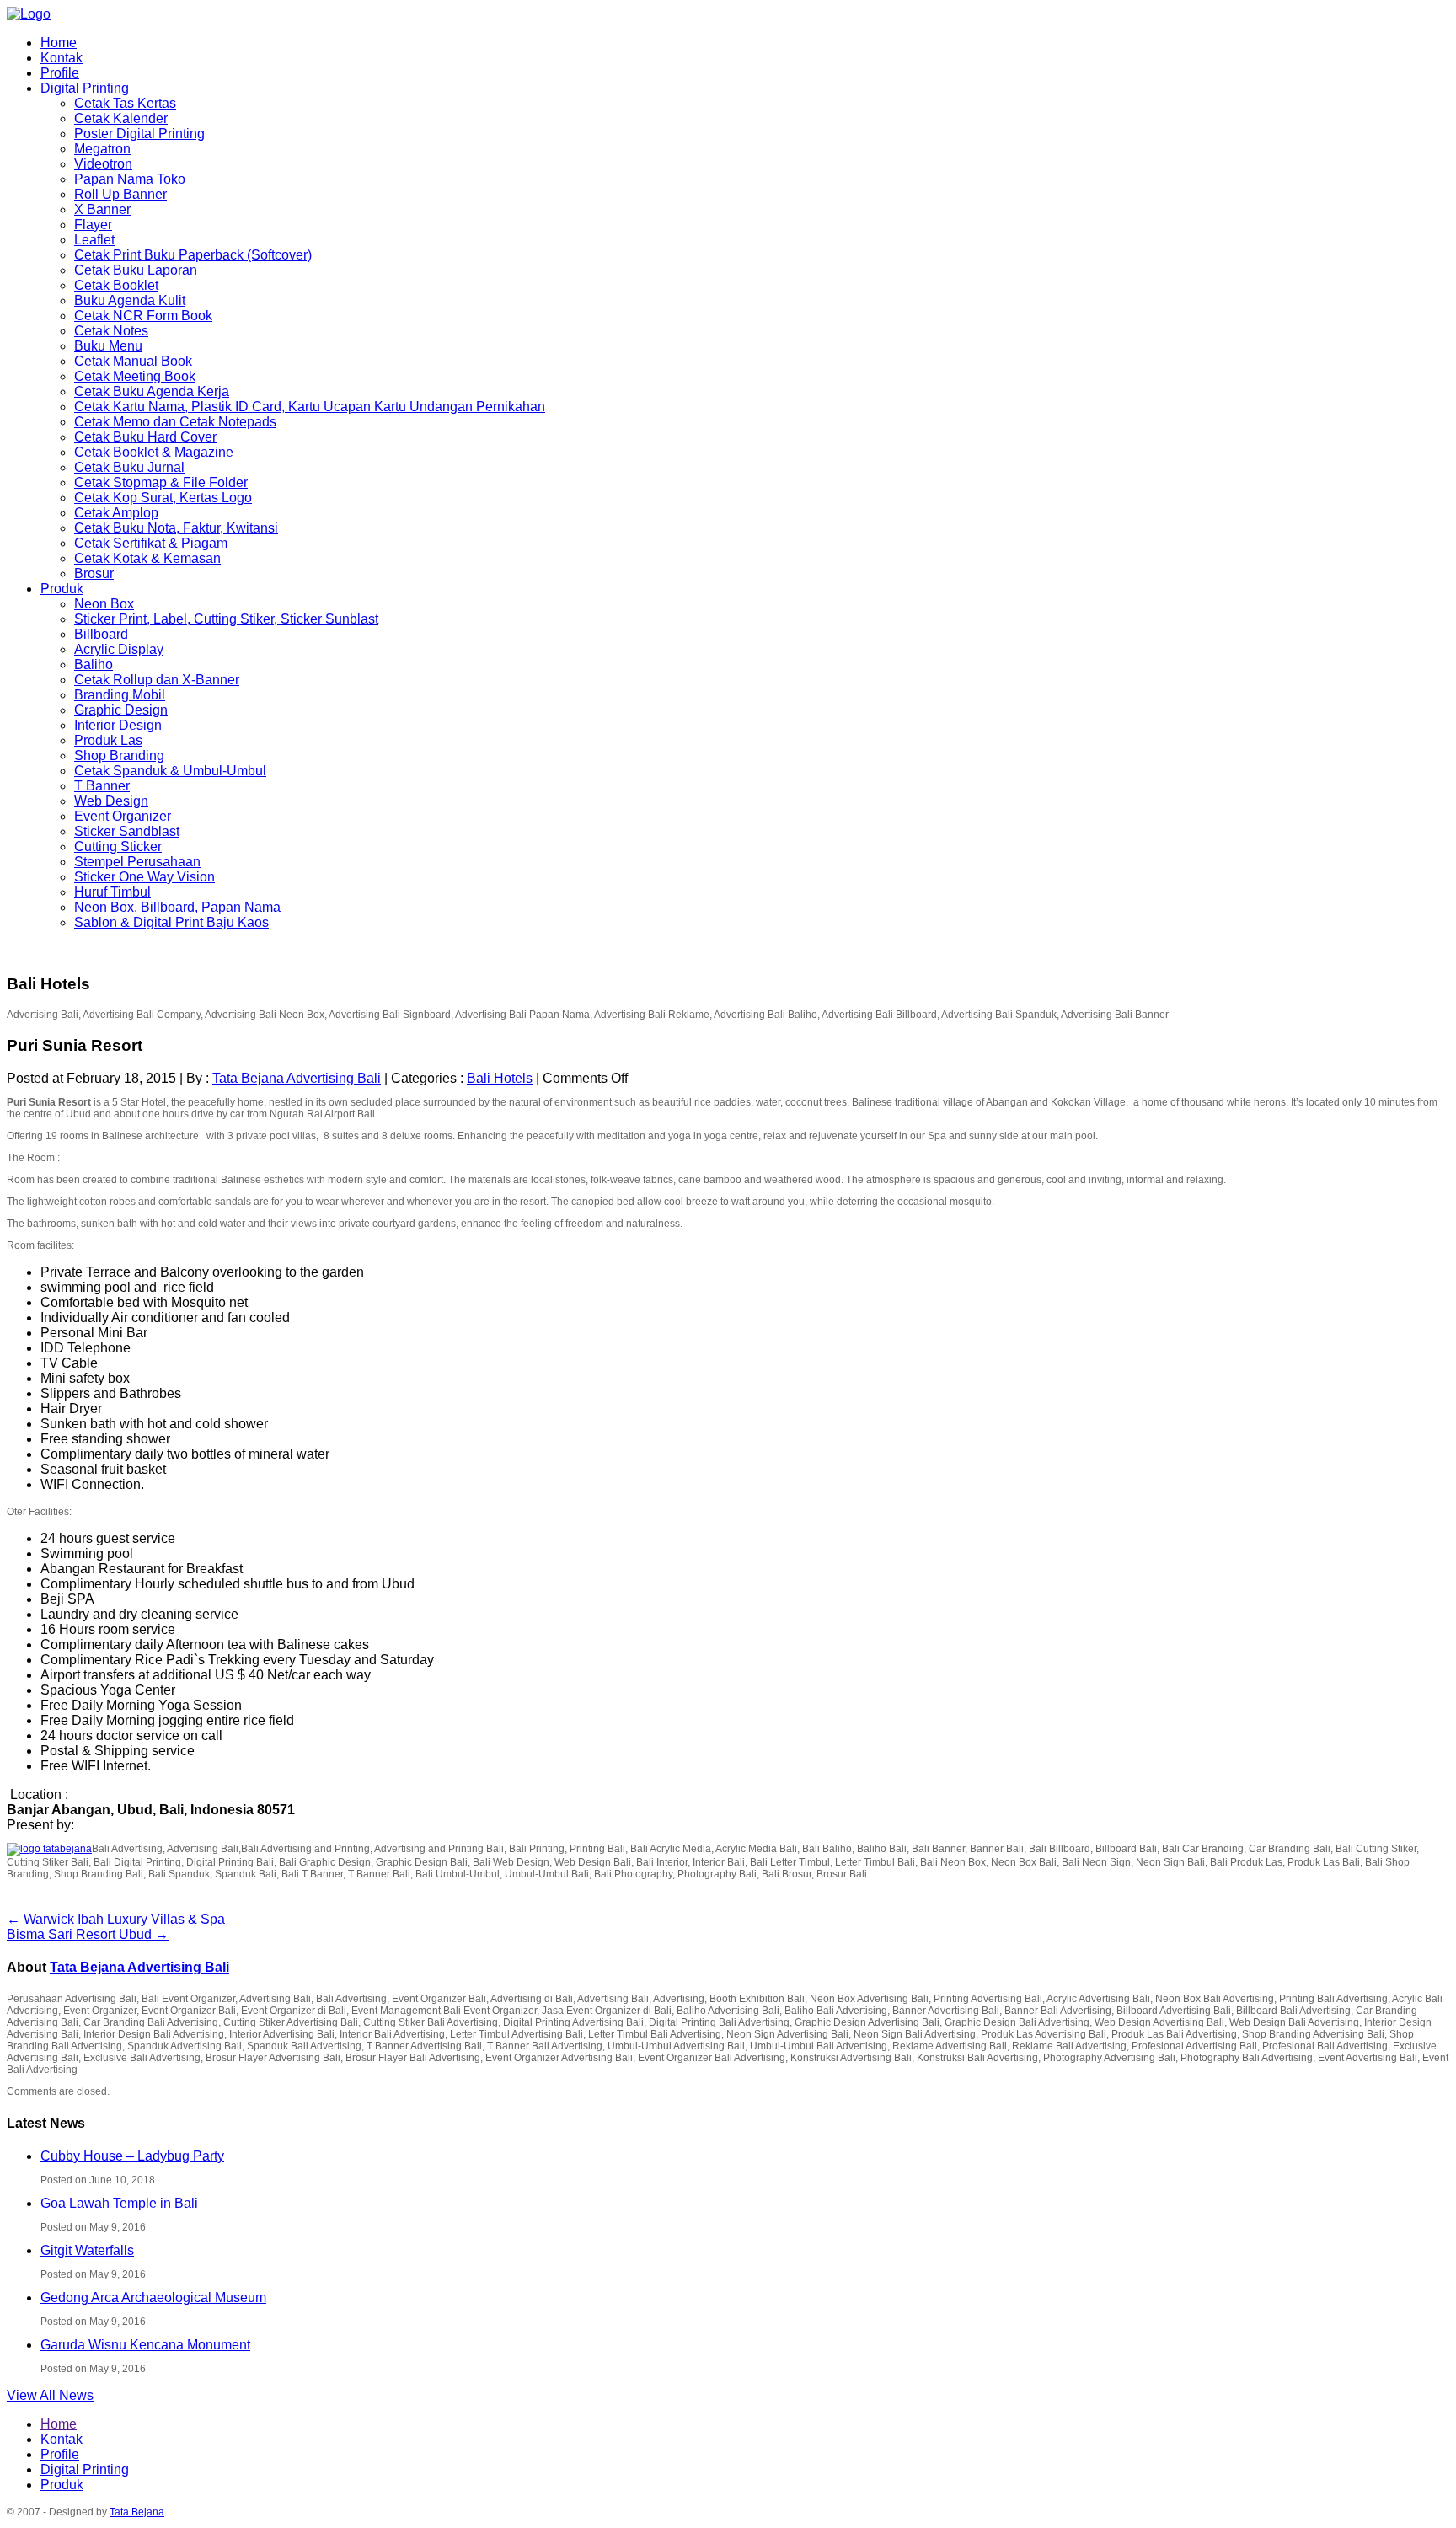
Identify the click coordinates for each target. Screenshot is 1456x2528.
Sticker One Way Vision (145, 877)
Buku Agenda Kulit (130, 300)
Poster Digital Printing (139, 134)
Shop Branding (119, 755)
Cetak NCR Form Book (143, 316)
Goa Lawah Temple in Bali (119, 2203)
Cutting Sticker (118, 846)
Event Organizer (123, 816)
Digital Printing (85, 88)
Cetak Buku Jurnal (129, 467)
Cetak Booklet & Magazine (154, 452)
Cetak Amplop (116, 513)
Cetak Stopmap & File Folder (161, 482)
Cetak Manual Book (133, 361)
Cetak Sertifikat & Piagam (151, 543)
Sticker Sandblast (127, 831)
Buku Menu (108, 346)
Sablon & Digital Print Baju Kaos (171, 922)
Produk (62, 589)
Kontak (62, 58)
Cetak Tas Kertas (125, 103)
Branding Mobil (120, 695)
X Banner (102, 209)
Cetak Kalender (121, 118)
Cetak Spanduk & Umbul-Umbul (170, 771)
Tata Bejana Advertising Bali (297, 1078)
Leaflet (94, 240)
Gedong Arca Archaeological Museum (153, 2298)
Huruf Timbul (112, 892)
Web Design (111, 801)
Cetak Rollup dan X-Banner (157, 680)
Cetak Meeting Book (135, 376)
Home (59, 43)
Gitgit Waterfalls (87, 2250)
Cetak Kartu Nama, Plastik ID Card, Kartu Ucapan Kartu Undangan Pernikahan (310, 407)
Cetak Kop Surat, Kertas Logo (163, 498)
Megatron (102, 149)
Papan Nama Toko (130, 179)
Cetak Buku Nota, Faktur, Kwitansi (176, 528)
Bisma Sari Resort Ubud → (88, 1934)
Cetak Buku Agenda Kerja (152, 391)
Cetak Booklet (116, 285)
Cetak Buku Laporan (136, 270)
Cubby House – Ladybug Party (132, 2156)
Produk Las (108, 740)
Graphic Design (121, 710)
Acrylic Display (119, 649)
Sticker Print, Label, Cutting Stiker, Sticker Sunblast (226, 619)
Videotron (103, 164)
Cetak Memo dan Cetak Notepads (175, 422)
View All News (50, 2395)
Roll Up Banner (120, 194)
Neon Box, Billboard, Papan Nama (177, 907)
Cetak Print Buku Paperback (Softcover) (193, 255)
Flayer (93, 225)
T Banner (102, 786)
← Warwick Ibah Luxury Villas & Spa (116, 1919)
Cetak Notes (111, 331)
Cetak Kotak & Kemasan (147, 558)
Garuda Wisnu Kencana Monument (145, 2345)
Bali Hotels (500, 1078)
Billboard (101, 634)
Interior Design (118, 725)
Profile (60, 73)
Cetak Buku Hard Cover (145, 437)
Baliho (94, 664)
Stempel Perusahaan (137, 862)
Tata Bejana (137, 2512)
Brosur (94, 573)
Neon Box (104, 604)
